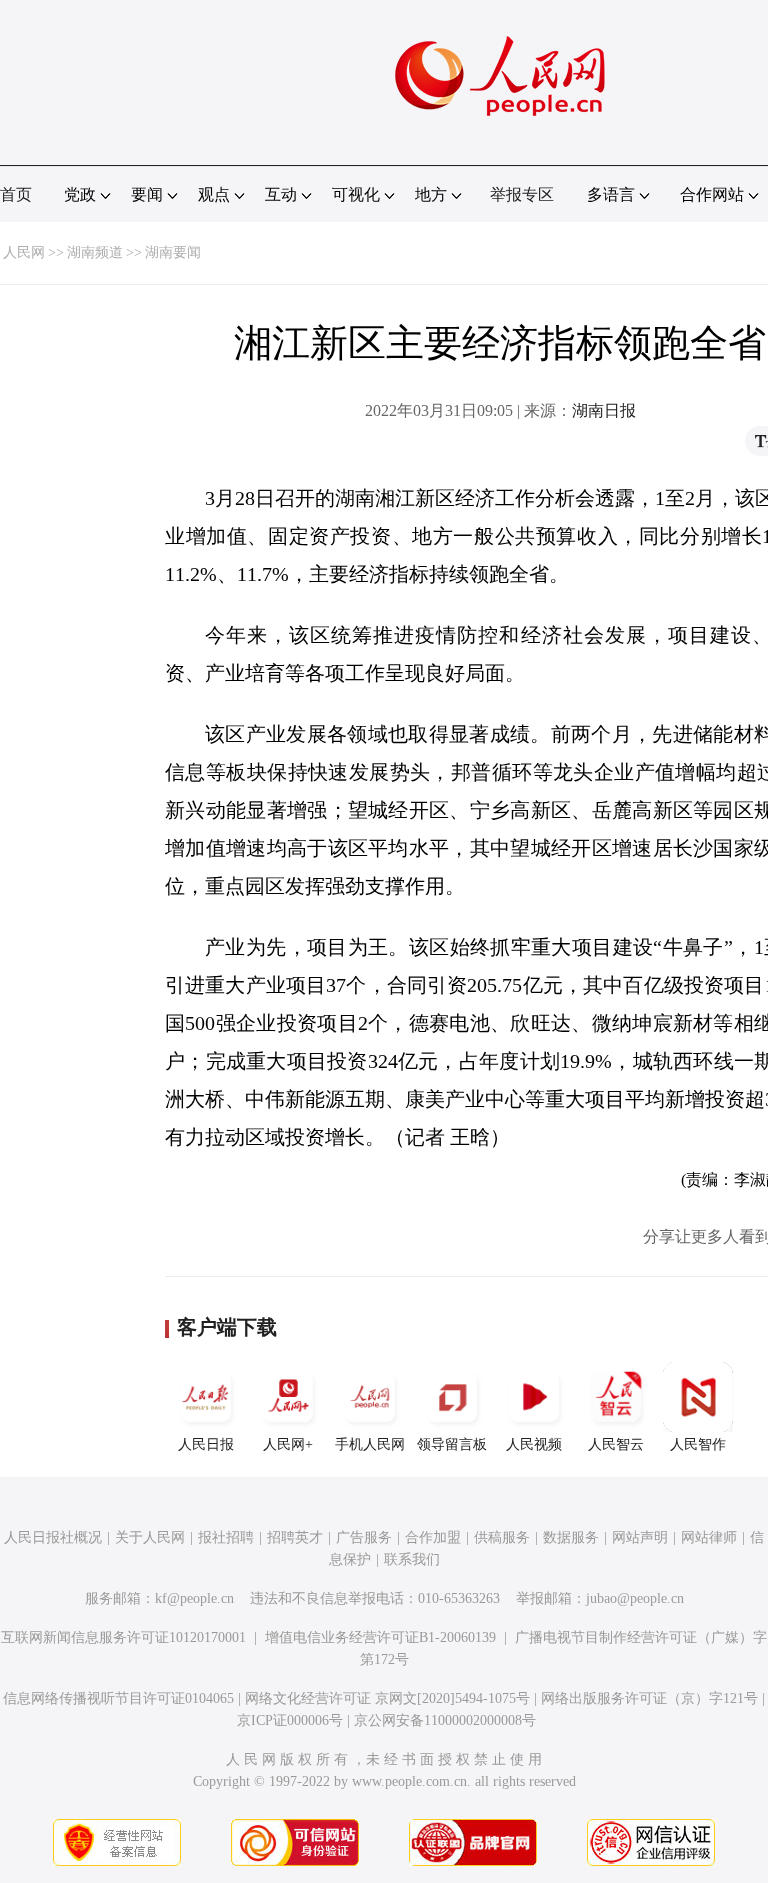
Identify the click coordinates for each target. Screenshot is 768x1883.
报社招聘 (226, 1537)
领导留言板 (452, 1444)
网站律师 (709, 1537)
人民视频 (534, 1444)
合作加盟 (433, 1537)
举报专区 (522, 194)
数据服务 (571, 1537)
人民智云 (616, 1444)
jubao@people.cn (635, 1598)
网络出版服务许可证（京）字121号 (649, 1698)
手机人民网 (370, 1444)
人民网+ (288, 1444)
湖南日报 (604, 410)
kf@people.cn (194, 1598)
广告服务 (364, 1537)
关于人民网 (150, 1537)
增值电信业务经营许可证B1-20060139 (380, 1637)
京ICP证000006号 (290, 1720)
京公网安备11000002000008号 (445, 1720)
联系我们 (412, 1559)
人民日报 (206, 1444)
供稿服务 (502, 1537)
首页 (16, 194)
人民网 (24, 252)
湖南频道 (95, 252)
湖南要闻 (173, 252)
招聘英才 (295, 1537)
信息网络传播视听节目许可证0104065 (118, 1698)
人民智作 (698, 1444)
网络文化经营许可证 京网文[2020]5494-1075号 (387, 1698)
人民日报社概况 (53, 1537)
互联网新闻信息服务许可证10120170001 (123, 1637)
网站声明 (640, 1537)
